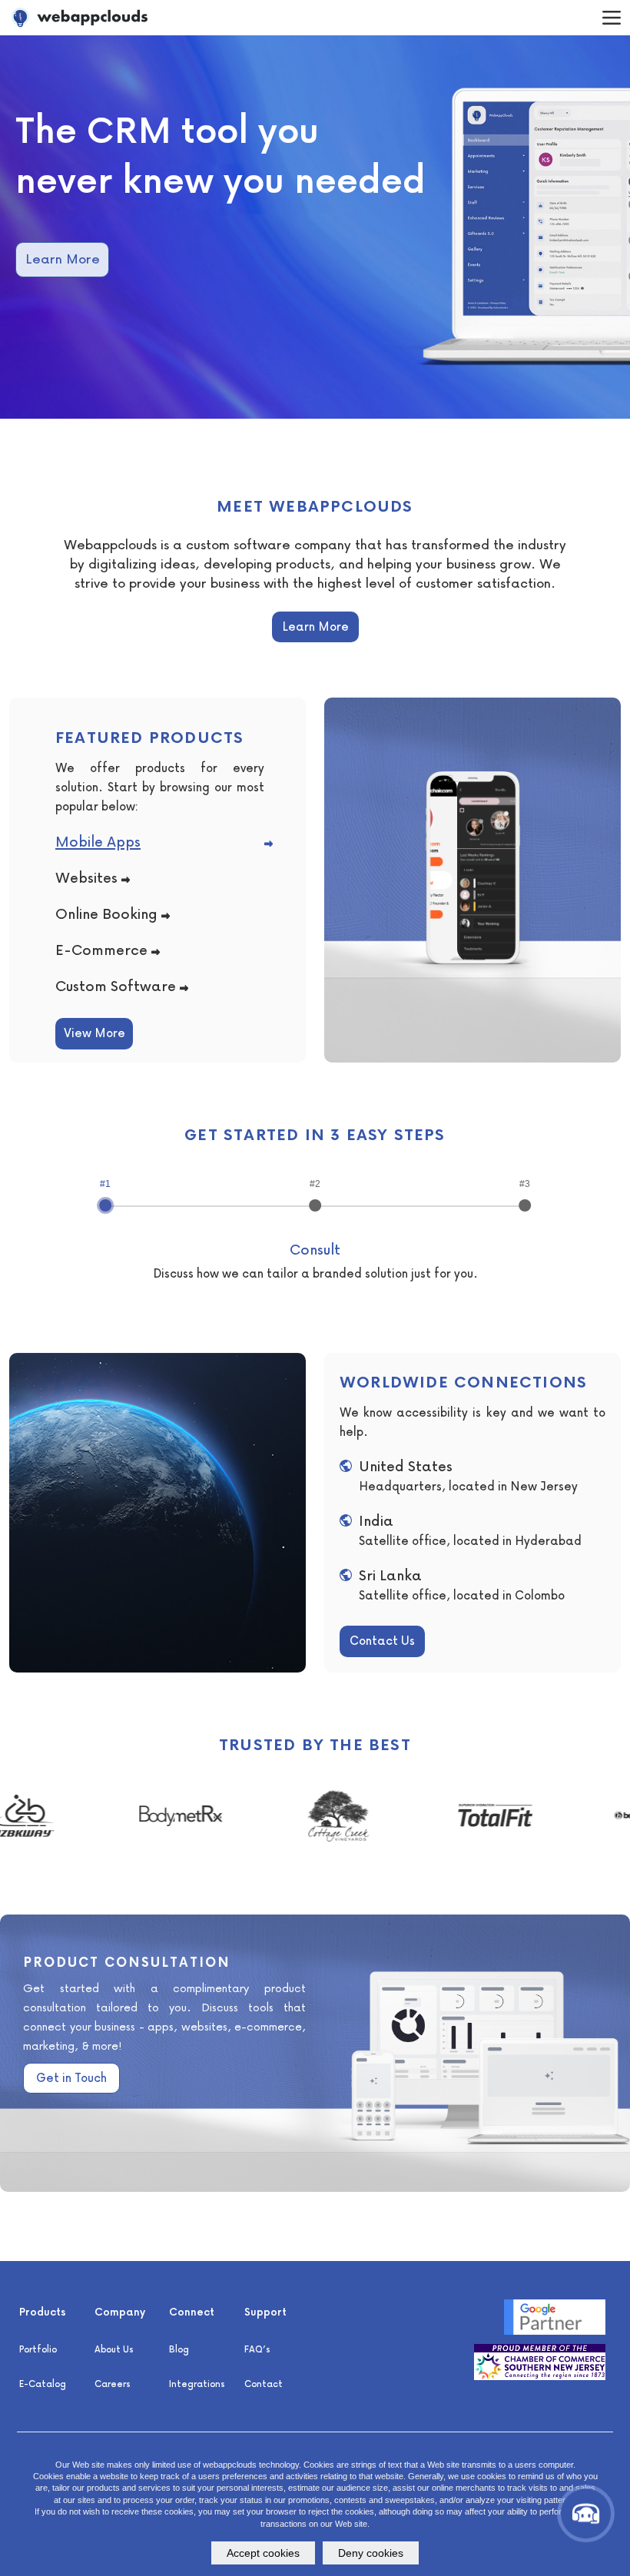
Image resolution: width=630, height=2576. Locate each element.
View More (94, 1033)
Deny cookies (371, 2553)
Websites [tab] (86, 877)
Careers (113, 2384)
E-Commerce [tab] (101, 949)
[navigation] (611, 17)
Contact (264, 2384)
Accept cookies (263, 2553)
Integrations (197, 2384)
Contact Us (382, 1640)
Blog (179, 2349)
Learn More (63, 259)
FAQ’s (257, 2349)
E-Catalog (43, 2384)
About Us (114, 2349)
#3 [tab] (525, 1184)
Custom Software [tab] (116, 985)
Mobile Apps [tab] (98, 841)
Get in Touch (71, 2077)
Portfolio (38, 2349)
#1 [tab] (105, 1184)
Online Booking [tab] (106, 913)
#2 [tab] (315, 1184)
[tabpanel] (315, 227)
